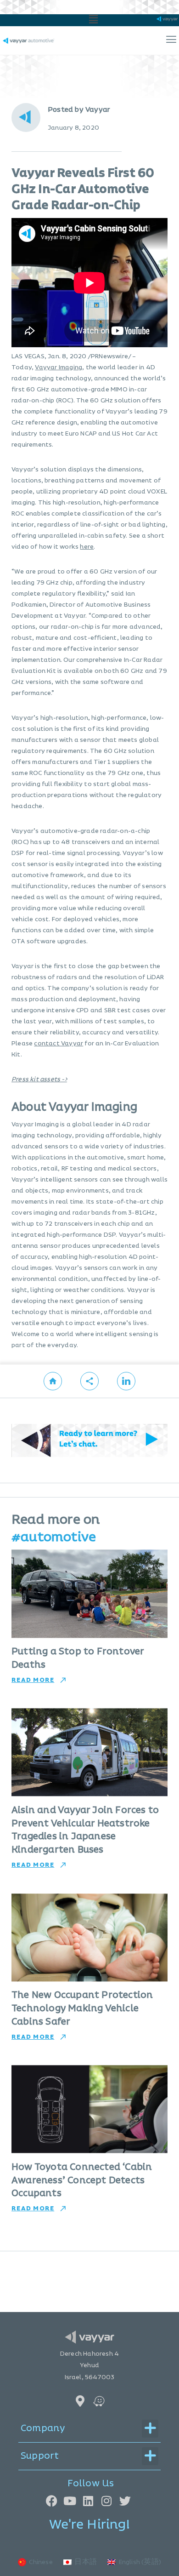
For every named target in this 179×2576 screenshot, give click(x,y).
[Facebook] (52, 2501)
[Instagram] (107, 2501)
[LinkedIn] (88, 2501)
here (87, 547)
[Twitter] (125, 2501)
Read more (33, 1680)
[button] (94, 20)
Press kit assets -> (39, 1079)
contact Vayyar (59, 1044)
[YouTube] (70, 2501)
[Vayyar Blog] (53, 1381)
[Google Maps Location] (80, 2401)
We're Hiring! (89, 2525)
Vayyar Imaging (59, 367)
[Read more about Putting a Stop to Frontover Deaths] (89, 1594)
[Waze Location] (99, 2401)
